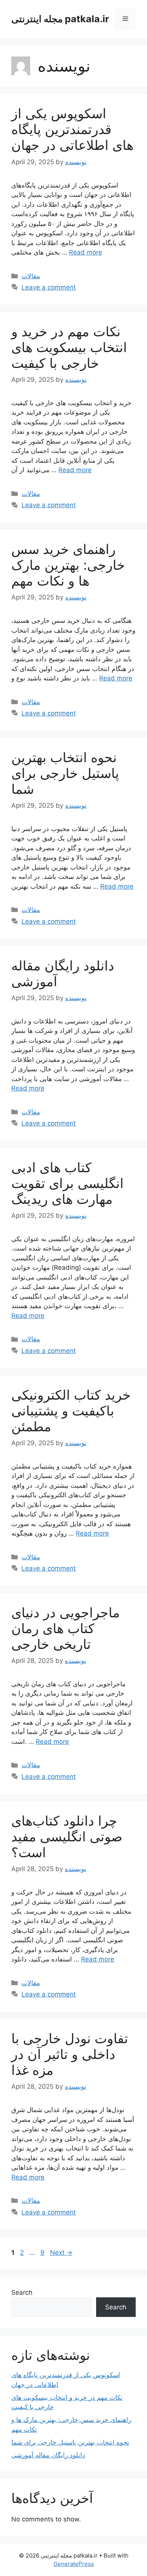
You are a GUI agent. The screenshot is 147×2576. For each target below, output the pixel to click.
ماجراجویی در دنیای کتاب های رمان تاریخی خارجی (66, 1628)
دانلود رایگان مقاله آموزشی (48, 2455)
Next (61, 2253)
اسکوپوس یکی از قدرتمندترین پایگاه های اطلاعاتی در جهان (72, 129)
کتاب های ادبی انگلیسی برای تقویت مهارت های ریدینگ (67, 1183)
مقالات (31, 276)
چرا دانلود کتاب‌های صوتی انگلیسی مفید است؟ (67, 1836)
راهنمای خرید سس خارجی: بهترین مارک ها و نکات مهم (68, 565)
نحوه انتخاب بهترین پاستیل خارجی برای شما (65, 773)
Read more (86, 252)
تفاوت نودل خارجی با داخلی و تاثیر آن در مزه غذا (70, 2054)
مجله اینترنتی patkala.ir (60, 19)
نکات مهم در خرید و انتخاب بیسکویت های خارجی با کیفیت (69, 347)
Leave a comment (49, 287)
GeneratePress (74, 2564)
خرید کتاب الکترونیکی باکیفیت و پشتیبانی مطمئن (71, 1411)
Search (22, 2292)
